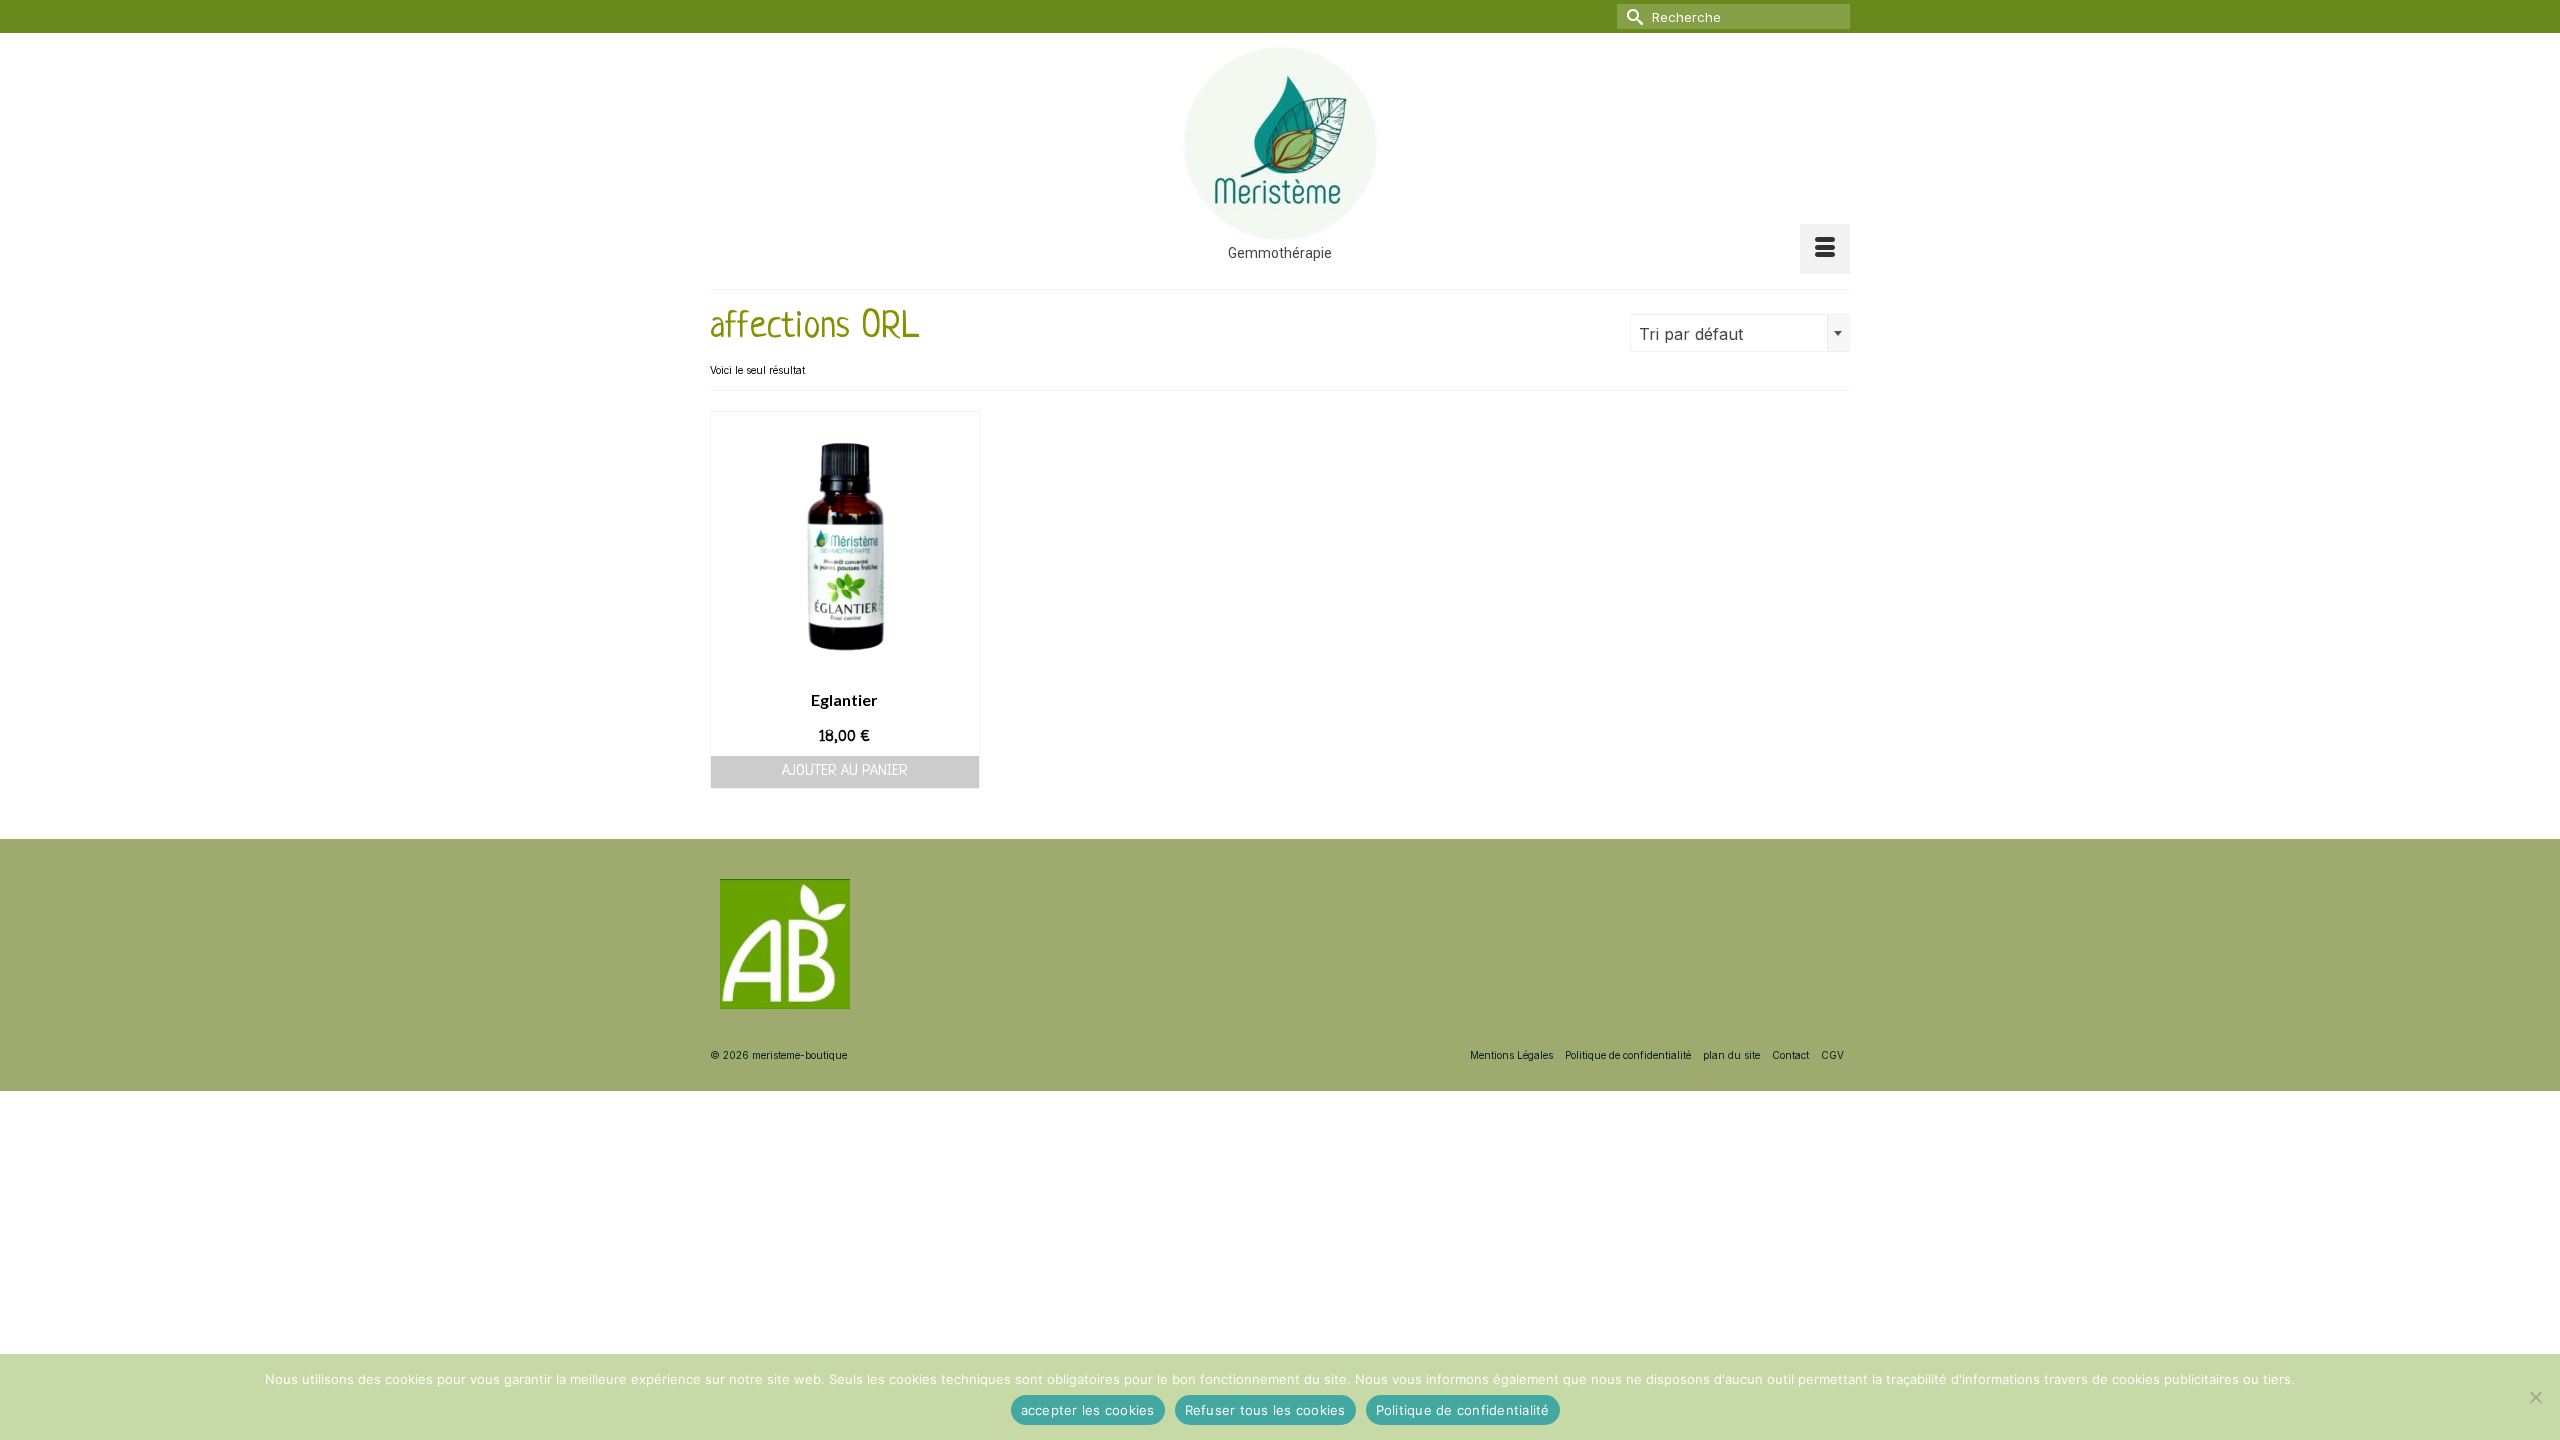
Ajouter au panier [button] (845, 771)
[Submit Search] (1632, 16)
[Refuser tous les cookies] (2535, 1397)
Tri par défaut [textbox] (1691, 334)
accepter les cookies (1088, 1410)
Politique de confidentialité (1463, 1410)
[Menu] (1825, 249)
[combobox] (1740, 333)
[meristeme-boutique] (1280, 143)
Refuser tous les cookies (1265, 1410)
